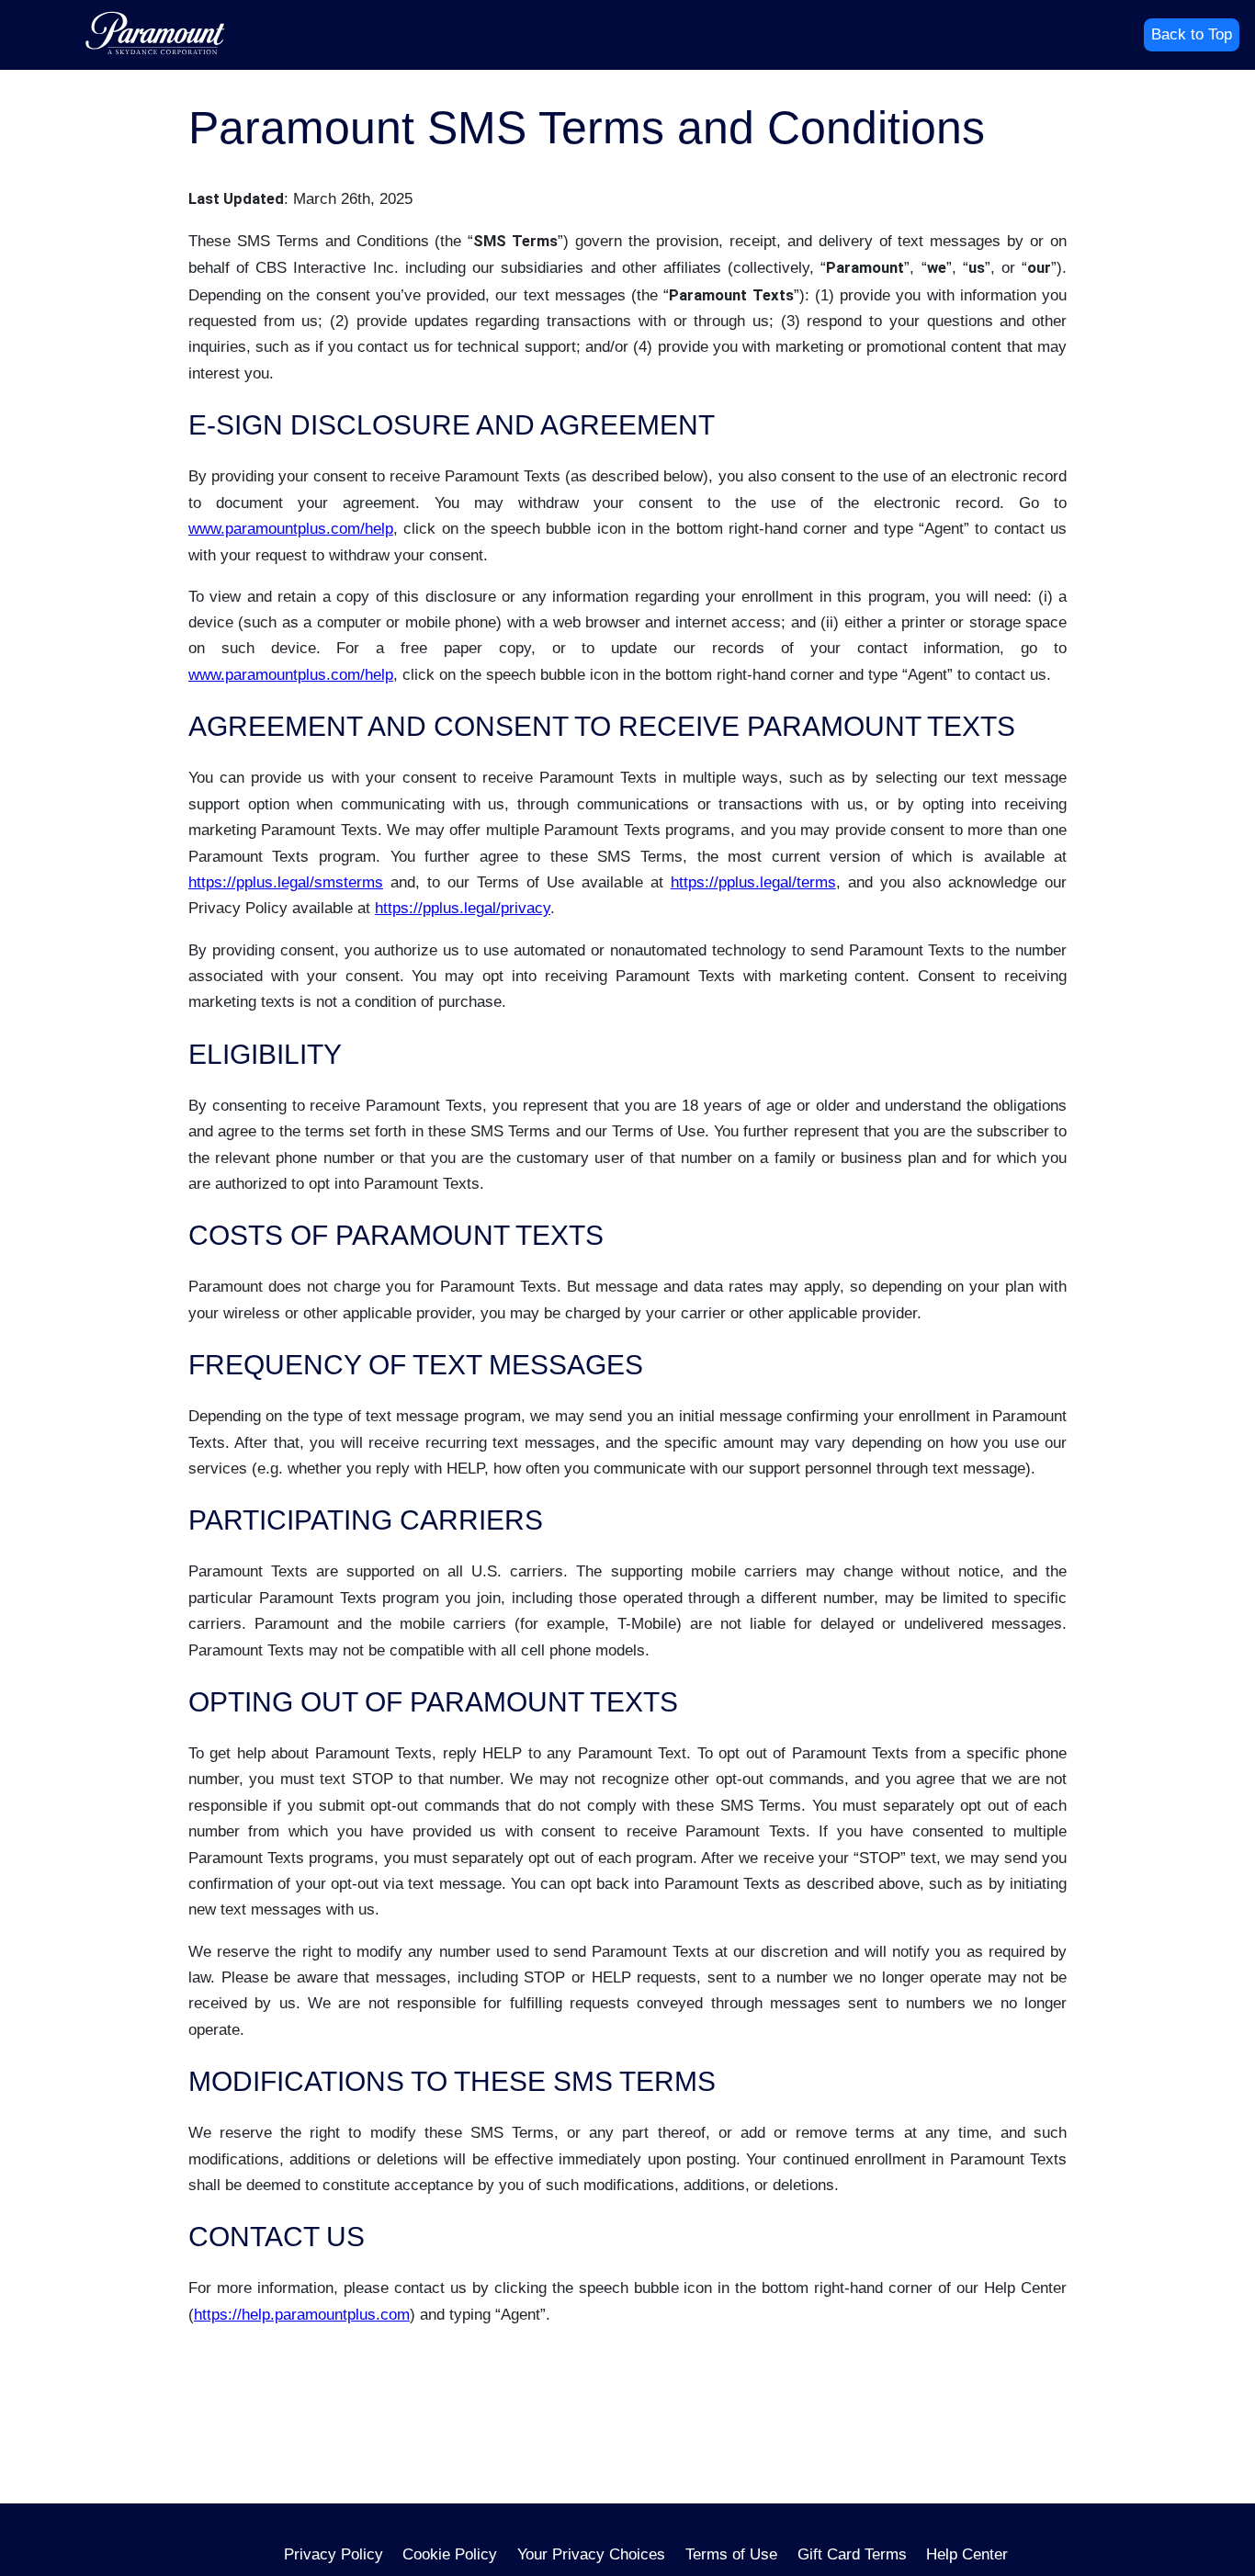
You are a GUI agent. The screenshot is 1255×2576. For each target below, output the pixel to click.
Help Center (967, 2554)
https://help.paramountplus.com (302, 2315)
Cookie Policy (450, 2554)
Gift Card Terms (852, 2554)
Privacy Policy (334, 2554)
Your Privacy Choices (591, 2554)
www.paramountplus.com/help (291, 529)
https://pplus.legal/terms (753, 882)
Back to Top (1192, 34)
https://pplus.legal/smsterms (286, 882)
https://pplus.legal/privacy (463, 908)
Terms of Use (731, 2554)
